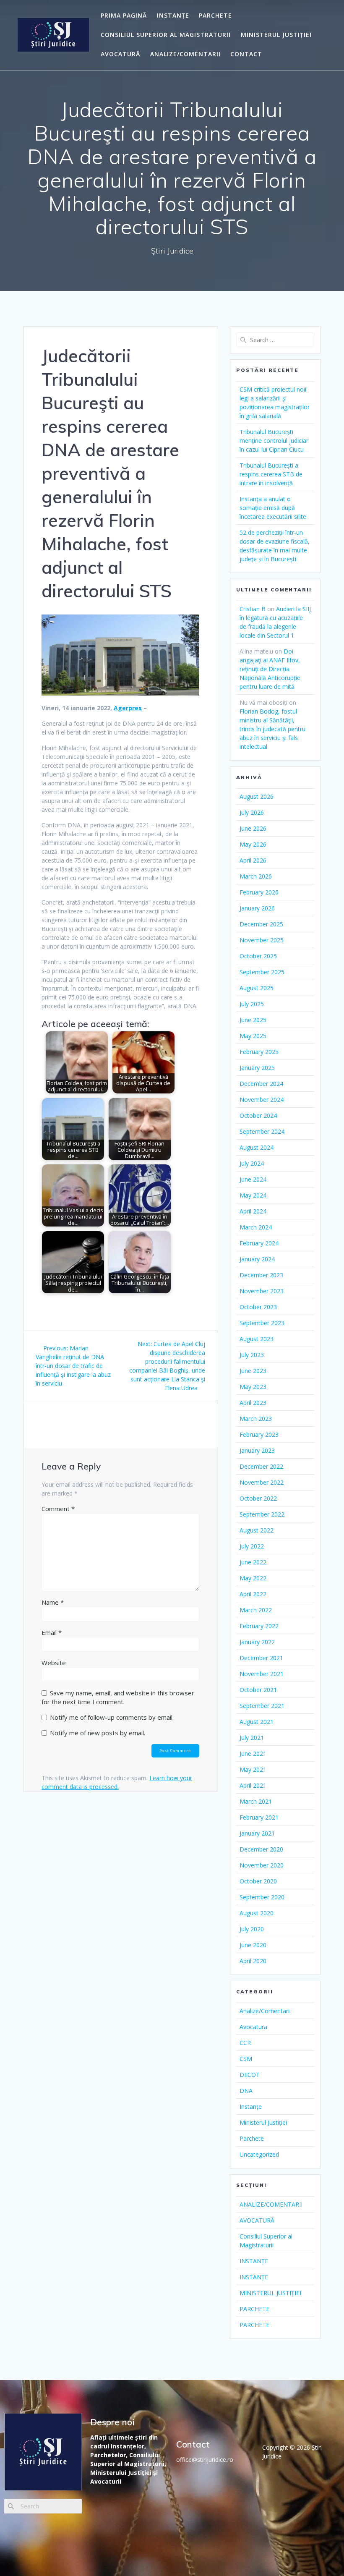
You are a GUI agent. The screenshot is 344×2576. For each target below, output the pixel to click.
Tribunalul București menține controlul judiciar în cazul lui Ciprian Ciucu (274, 441)
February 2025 (259, 1052)
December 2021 (261, 1658)
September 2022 (262, 1514)
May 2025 (253, 1036)
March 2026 (256, 876)
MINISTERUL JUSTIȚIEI (276, 35)
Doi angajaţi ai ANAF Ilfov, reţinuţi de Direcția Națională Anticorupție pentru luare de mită (270, 669)
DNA (246, 2091)
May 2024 (253, 1195)
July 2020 (252, 1929)
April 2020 (253, 1961)
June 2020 (253, 1945)
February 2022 (259, 1626)
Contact (246, 54)
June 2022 (253, 1562)
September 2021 (262, 1706)
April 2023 (253, 1403)
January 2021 (257, 1833)
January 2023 (257, 1450)
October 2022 (258, 1498)
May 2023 (253, 1387)
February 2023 (259, 1434)
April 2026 (253, 860)
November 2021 (262, 1674)
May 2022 (253, 1578)
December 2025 (261, 924)
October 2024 (258, 1115)
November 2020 (262, 1865)
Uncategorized (259, 2154)
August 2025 (257, 988)
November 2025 (262, 940)
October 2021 (258, 1690)
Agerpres (128, 708)
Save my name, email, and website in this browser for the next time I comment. (118, 1697)
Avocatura (253, 2027)
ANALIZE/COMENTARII (185, 54)
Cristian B (253, 609)
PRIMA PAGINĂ (124, 15)
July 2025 (252, 1004)
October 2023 (258, 1307)
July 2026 (252, 812)
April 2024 (253, 1211)
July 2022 (252, 1546)
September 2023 (262, 1323)
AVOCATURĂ (120, 54)
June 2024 (253, 1179)
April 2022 (253, 1594)
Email (52, 1632)
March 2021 (256, 1801)
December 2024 (261, 1084)
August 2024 (257, 1147)
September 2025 (262, 972)
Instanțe (251, 2107)
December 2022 (261, 1466)
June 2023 (253, 1371)
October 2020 (258, 1881)
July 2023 (252, 1355)
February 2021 (259, 1817)
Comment (58, 1509)
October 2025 (258, 956)
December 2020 (261, 1849)
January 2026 (257, 908)
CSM (246, 2059)
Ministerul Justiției (263, 2122)
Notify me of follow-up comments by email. (112, 1717)
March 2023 (256, 1419)
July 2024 (252, 1163)
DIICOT (250, 2075)
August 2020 (257, 1913)
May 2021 (253, 1769)
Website (54, 1663)
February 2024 (259, 1243)
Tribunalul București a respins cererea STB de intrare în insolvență (271, 474)
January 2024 (257, 1259)
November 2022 (262, 1482)
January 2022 (257, 1642)
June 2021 (253, 1754)
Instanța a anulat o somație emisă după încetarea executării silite (273, 508)
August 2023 (257, 1339)
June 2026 (253, 828)
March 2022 (256, 1610)
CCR (245, 2043)
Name (53, 1602)
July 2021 (252, 1738)
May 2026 (253, 844)
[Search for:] (275, 340)
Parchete (252, 2138)
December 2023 (261, 1275)
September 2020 (262, 1897)
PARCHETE (215, 15)
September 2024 (262, 1131)
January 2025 (257, 1068)
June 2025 (253, 1020)
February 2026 (259, 892)
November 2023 (262, 1291)
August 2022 (257, 1530)
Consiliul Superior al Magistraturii (166, 35)
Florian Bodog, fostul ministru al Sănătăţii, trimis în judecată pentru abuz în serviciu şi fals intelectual (272, 729)
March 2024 (256, 1227)
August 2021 (257, 1722)
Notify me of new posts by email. (98, 1733)
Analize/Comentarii (265, 2011)
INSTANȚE (173, 15)
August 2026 (257, 796)
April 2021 (253, 1785)
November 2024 (262, 1100)
